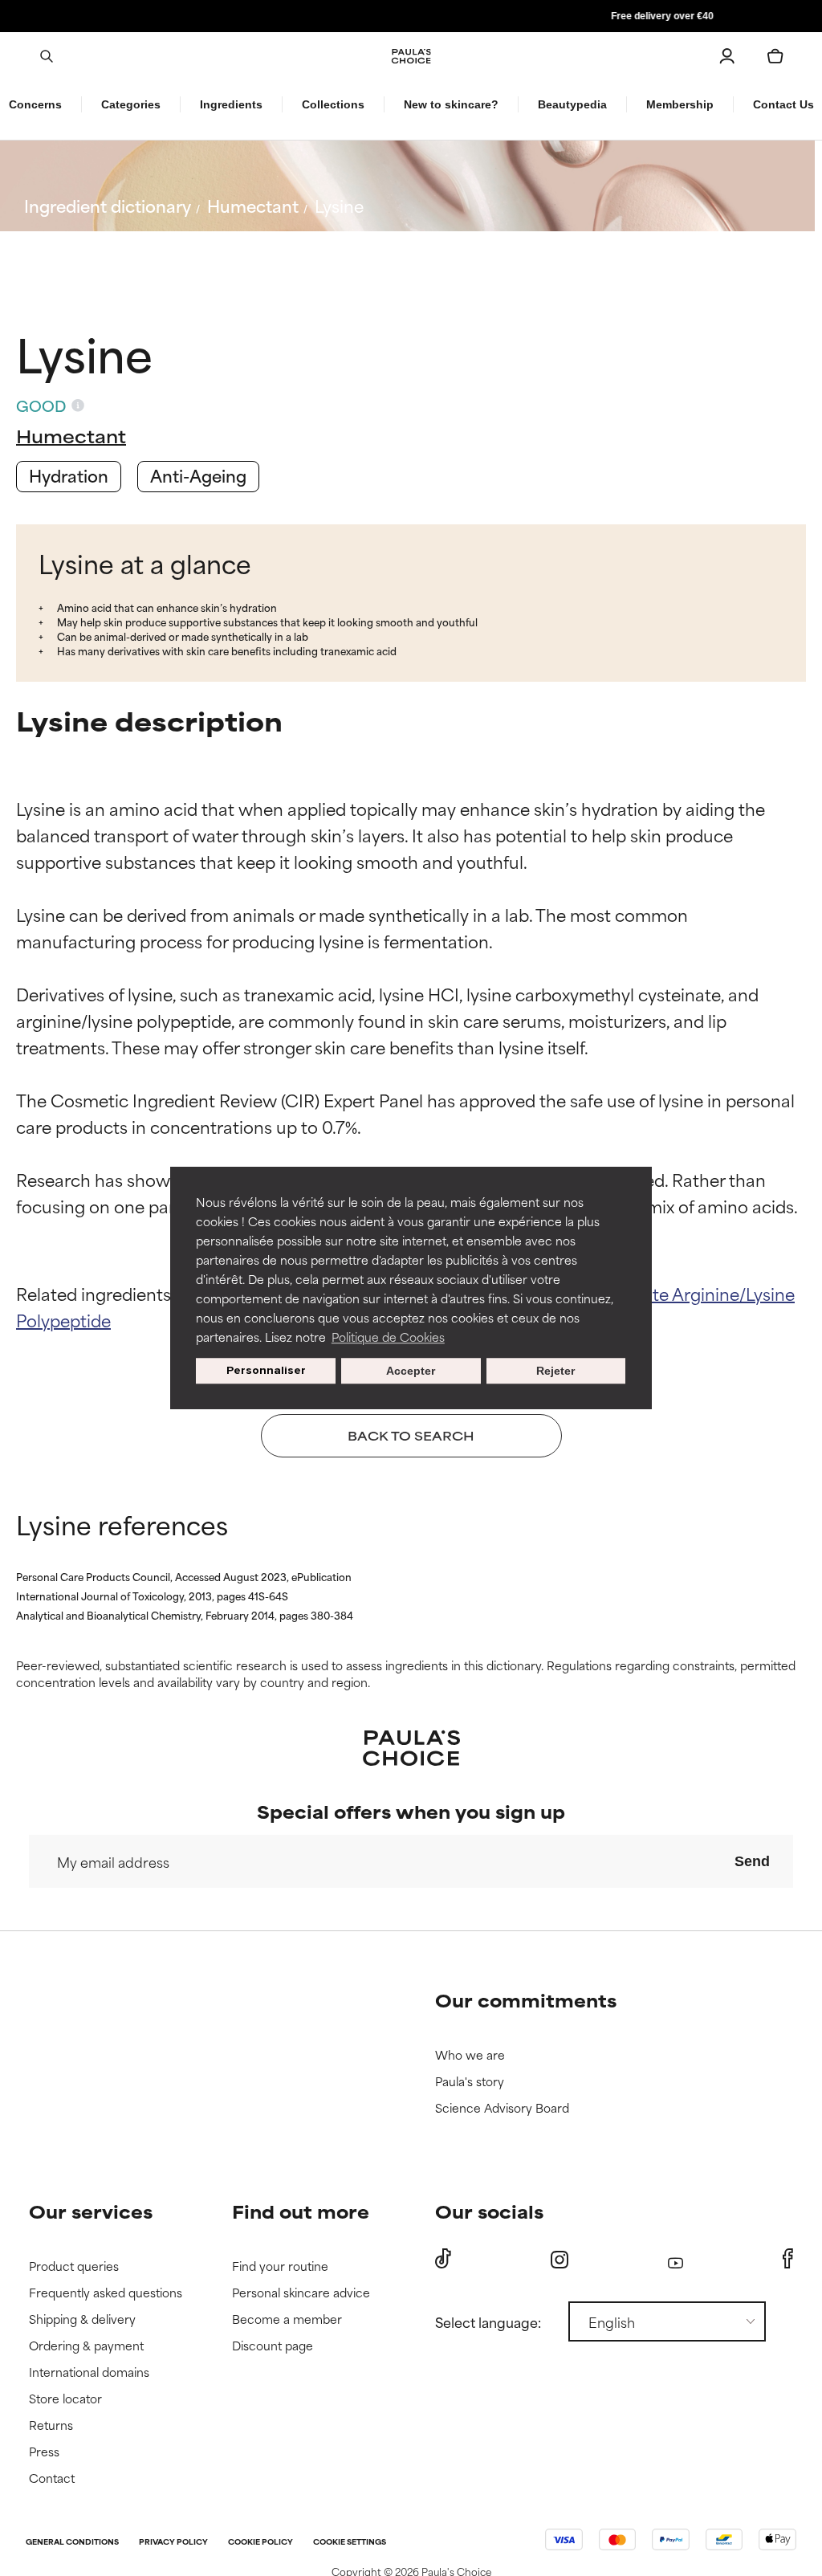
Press (44, 2452)
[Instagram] (560, 2259)
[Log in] (727, 56)
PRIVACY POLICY (173, 2543)
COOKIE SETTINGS (350, 2543)
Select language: (488, 2321)
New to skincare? (451, 104)
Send (752, 1861)
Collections (333, 104)
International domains (89, 2372)
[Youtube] (676, 2259)
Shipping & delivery (82, 2319)
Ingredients (231, 104)
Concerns (35, 104)
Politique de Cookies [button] (388, 1337)
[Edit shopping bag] (775, 56)
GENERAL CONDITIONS (72, 2543)
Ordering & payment (86, 2346)
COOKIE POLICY (260, 2543)
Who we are (470, 2055)
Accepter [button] (411, 1371)
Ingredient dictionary (108, 205)
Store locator (65, 2399)
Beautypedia (572, 104)
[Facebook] (788, 2259)
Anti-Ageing (198, 475)
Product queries (74, 2266)
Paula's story (470, 2082)
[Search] (47, 56)
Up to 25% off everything (411, 16)
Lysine (339, 205)
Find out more (301, 2211)
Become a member (287, 2319)
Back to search (95, 244)
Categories (131, 104)
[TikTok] (443, 2259)
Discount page (273, 2346)
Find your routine (280, 2266)
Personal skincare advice (301, 2293)
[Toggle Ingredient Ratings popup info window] (78, 406)
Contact (52, 2478)
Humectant (253, 205)
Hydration (69, 475)
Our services (91, 2211)
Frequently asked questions (106, 2293)
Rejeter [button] (555, 1371)
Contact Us (783, 104)
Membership (680, 104)
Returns (51, 2425)
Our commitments (526, 2000)
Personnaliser (266, 1370)
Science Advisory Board (502, 2108)
